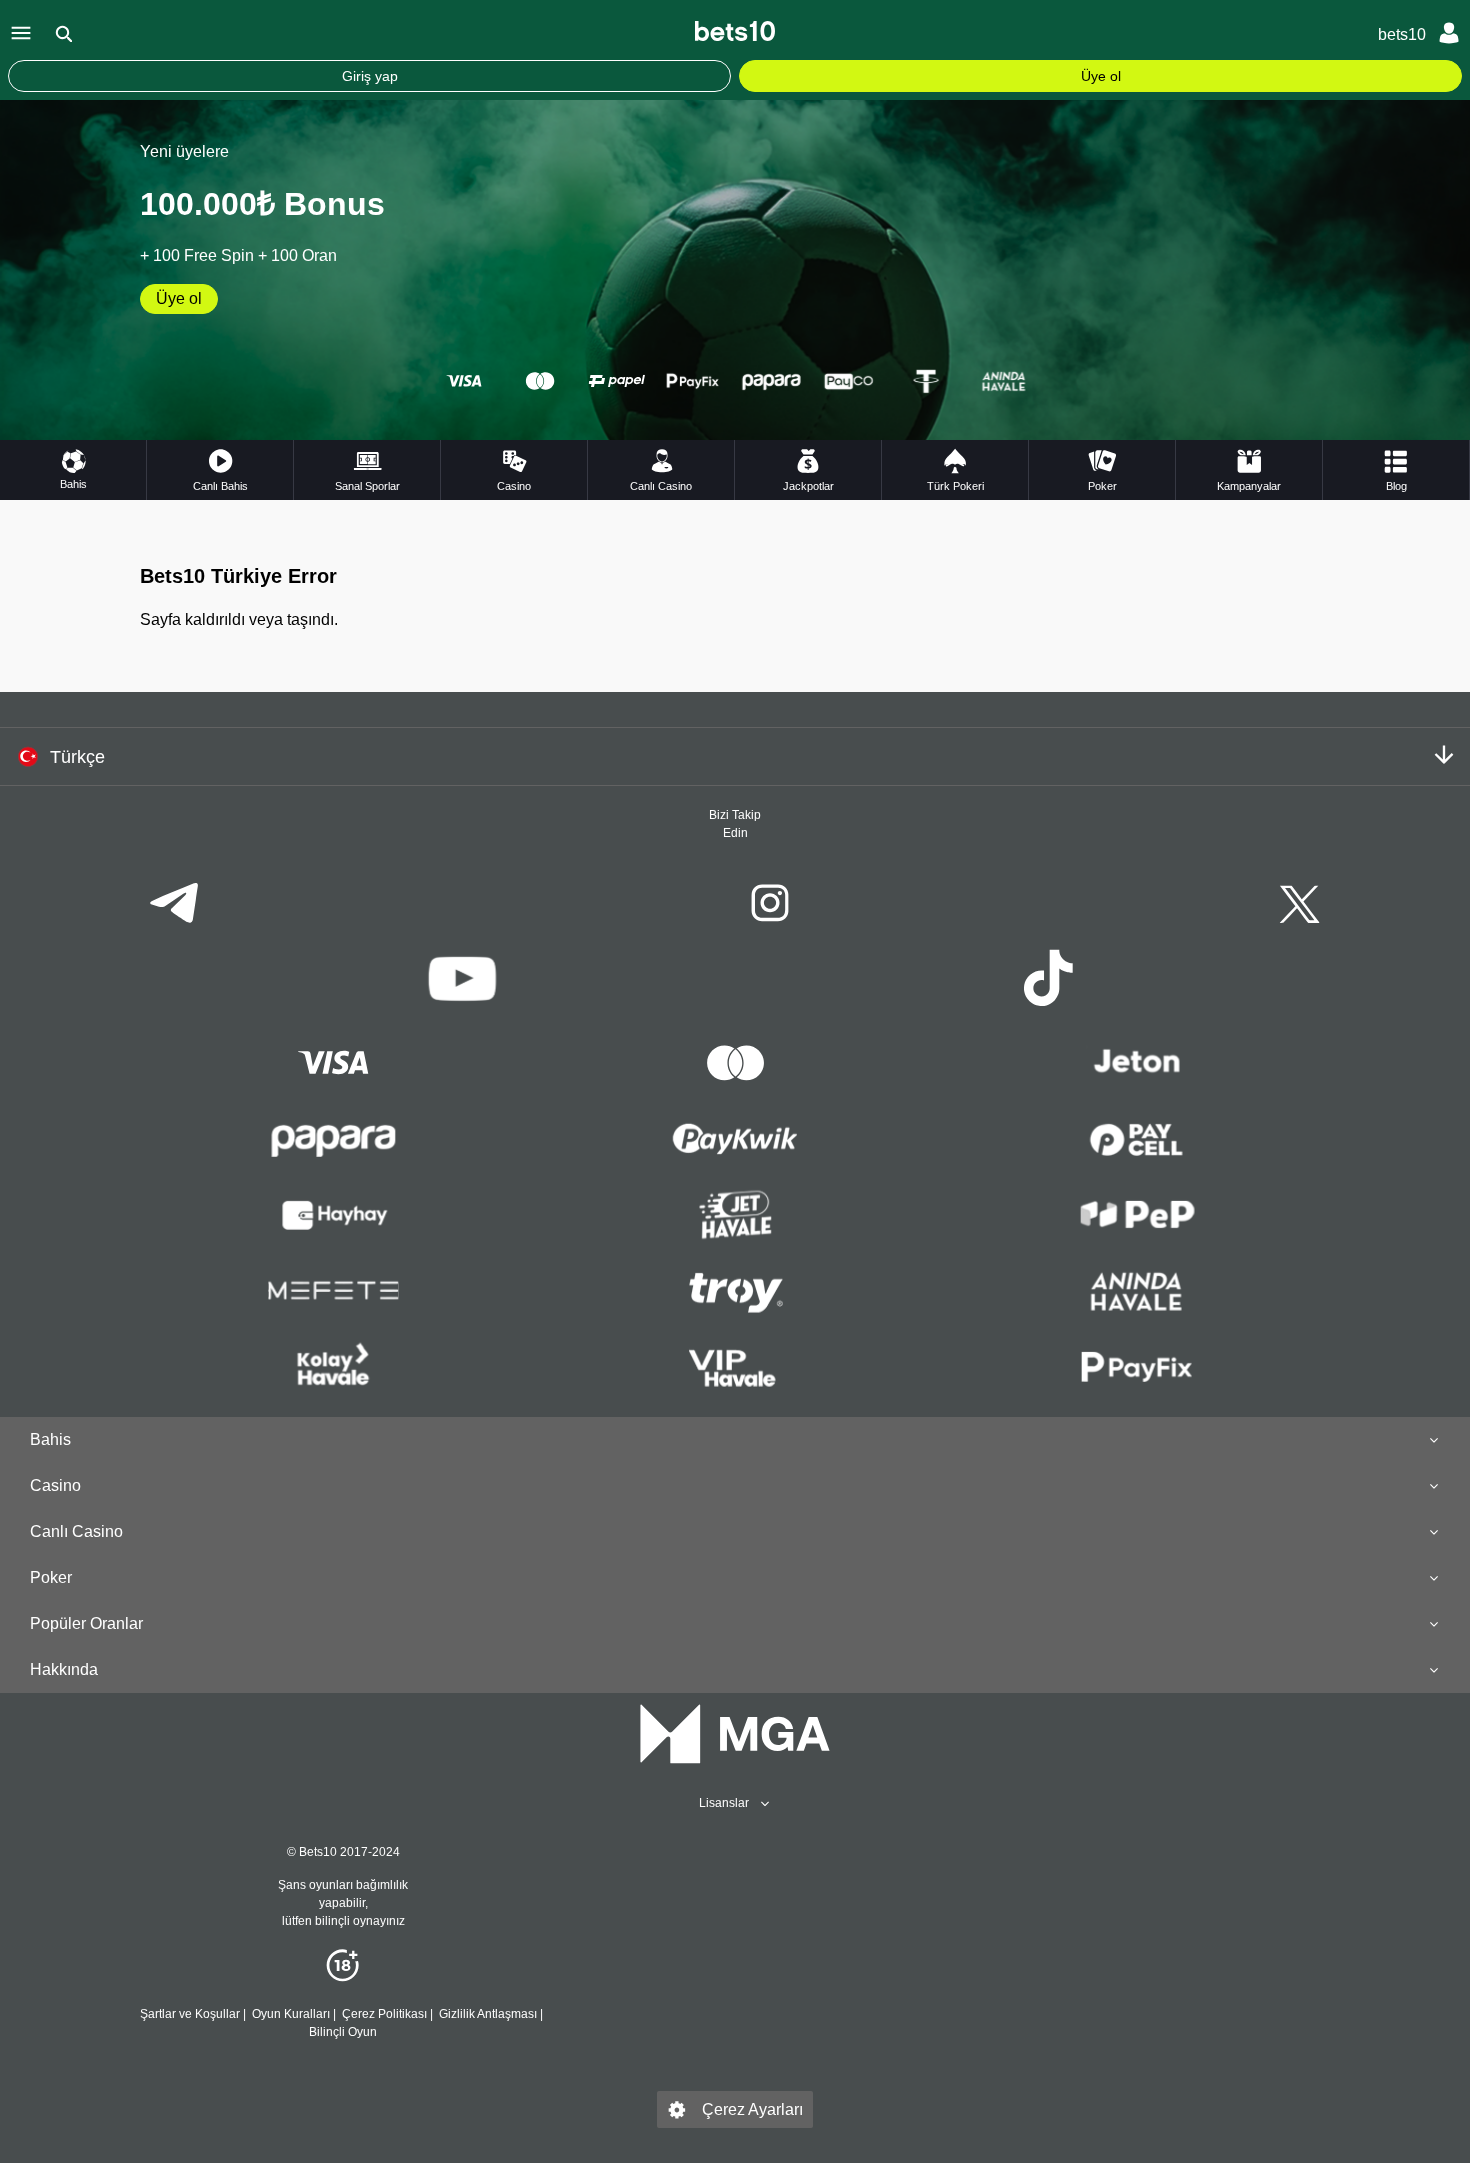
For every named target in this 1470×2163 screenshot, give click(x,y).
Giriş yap (370, 76)
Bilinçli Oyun (343, 2032)
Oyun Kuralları (291, 2014)
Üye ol (1101, 76)
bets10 (1402, 34)
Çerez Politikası (384, 2014)
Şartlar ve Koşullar (190, 2014)
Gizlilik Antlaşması (488, 2014)
